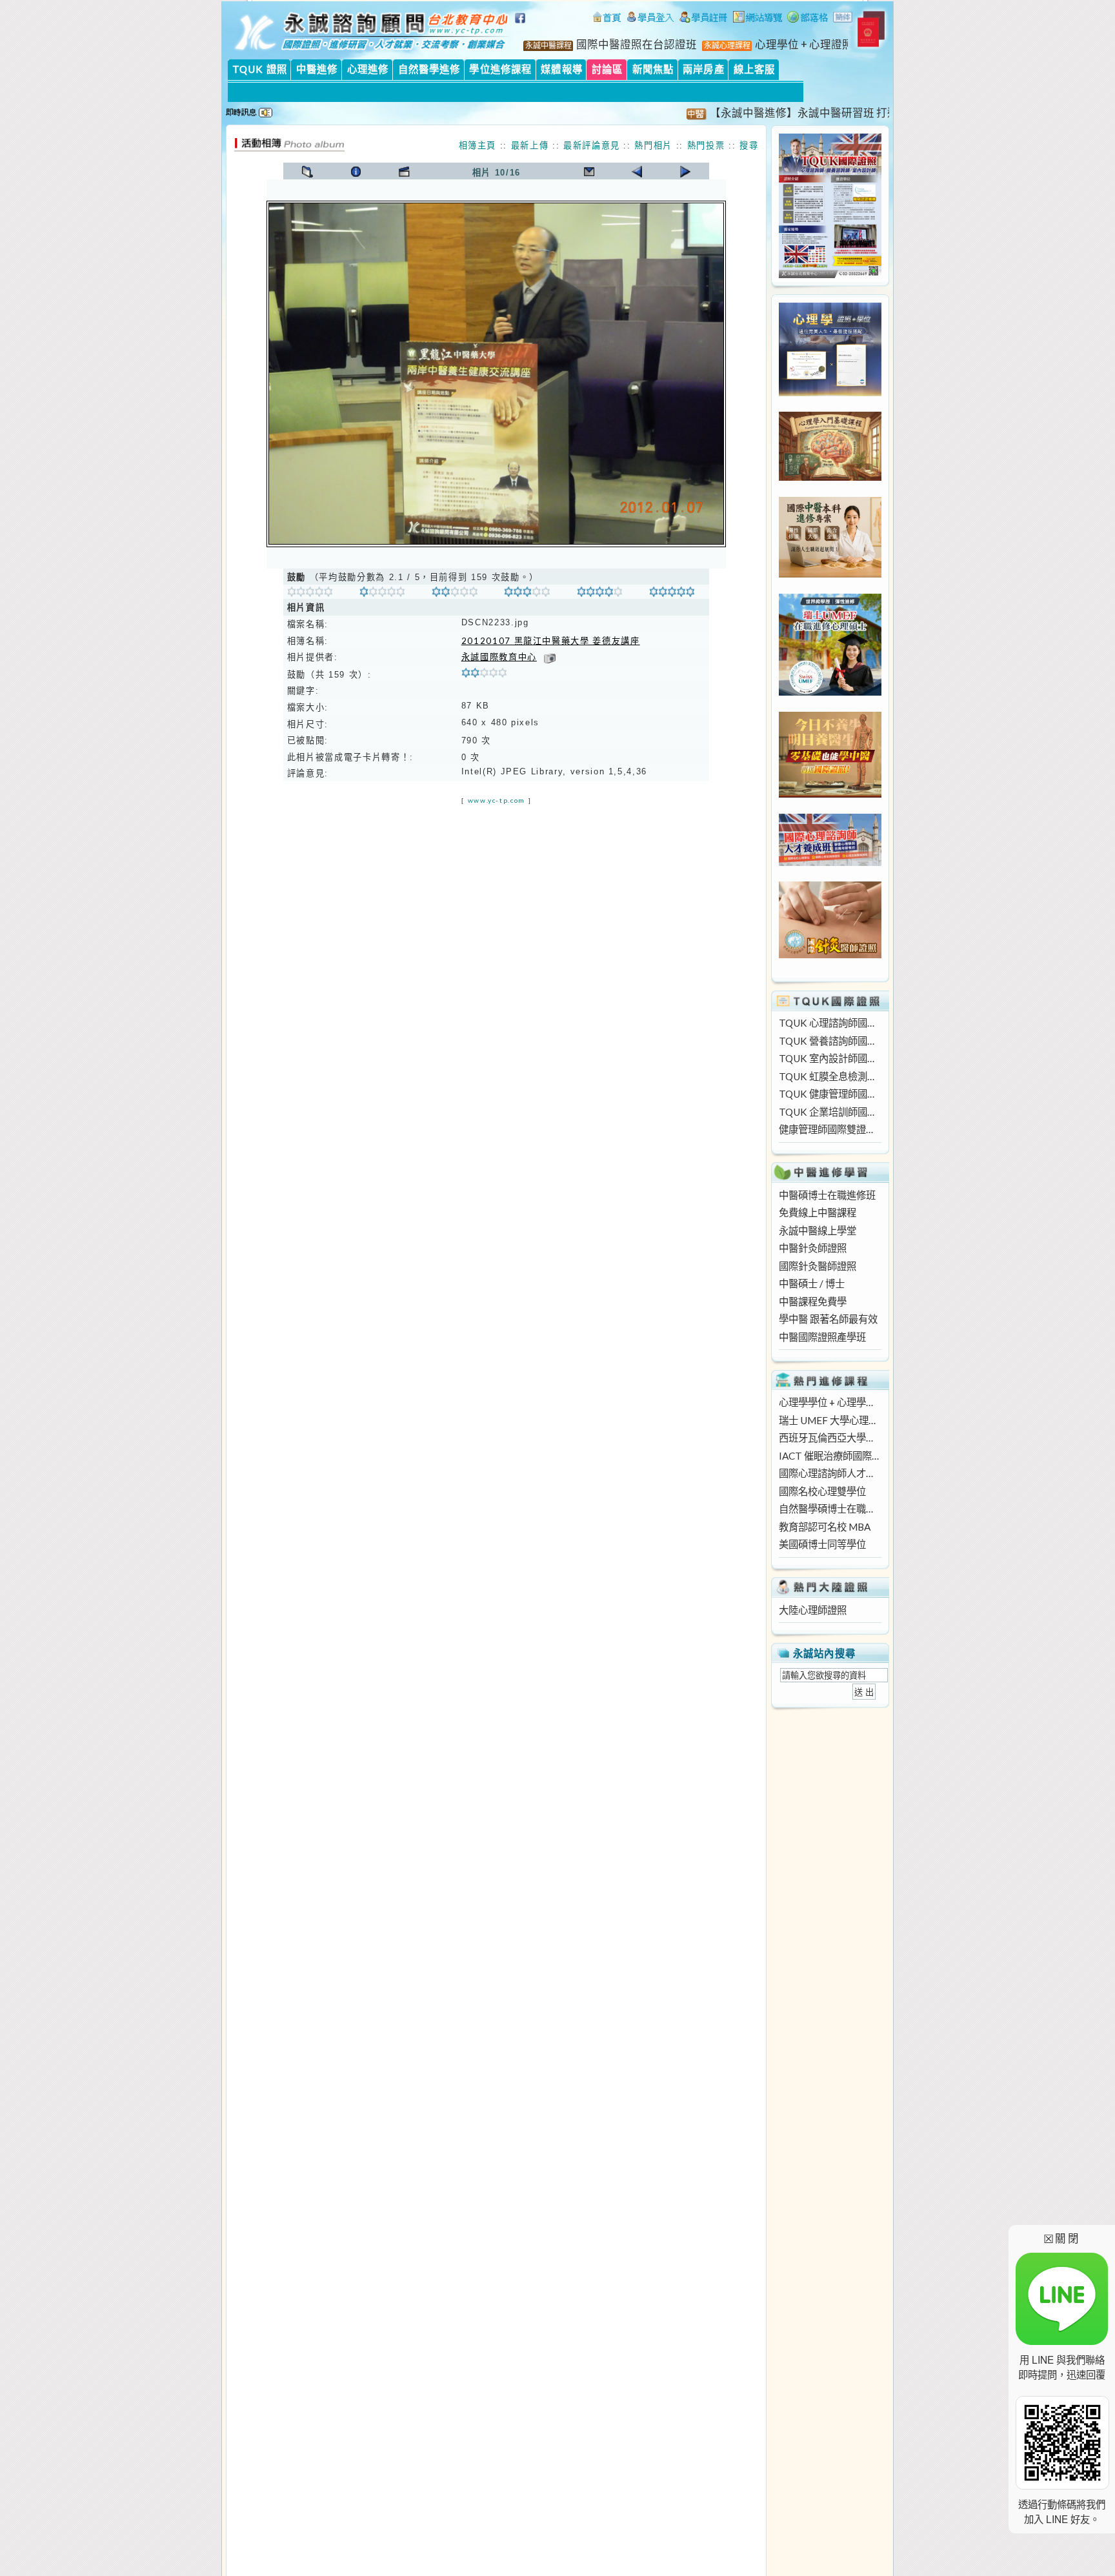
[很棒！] (600, 594)
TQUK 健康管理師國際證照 (830, 1094)
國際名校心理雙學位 (822, 1491)
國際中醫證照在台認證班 (637, 45)
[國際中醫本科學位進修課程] (830, 574)
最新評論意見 (592, 145)
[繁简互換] (843, 19)
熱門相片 (653, 145)
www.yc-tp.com (497, 800)
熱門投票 (706, 145)
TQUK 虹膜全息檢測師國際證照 (830, 1076)
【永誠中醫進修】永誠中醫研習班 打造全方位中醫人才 (805, 113)
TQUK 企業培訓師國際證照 (830, 1112)
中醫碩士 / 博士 (812, 1283)
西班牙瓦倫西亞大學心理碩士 (830, 1438)
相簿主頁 (478, 145)
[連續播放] (404, 172)
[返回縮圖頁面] (307, 172)
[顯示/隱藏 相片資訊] (356, 172)
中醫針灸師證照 (813, 1248)
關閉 (1062, 2238)
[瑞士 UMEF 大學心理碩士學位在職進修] (830, 692)
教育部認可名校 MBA (825, 1527)
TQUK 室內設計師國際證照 (830, 1058)
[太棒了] (672, 594)
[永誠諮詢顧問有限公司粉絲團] (522, 25)
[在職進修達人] (808, 19)
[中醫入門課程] (830, 794)
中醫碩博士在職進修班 (827, 1195)
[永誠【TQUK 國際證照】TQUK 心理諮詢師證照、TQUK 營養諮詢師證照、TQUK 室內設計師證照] (830, 274)
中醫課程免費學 (813, 1302)
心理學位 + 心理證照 (804, 45)
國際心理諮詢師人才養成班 (830, 1473)
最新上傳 (530, 145)
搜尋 (749, 145)
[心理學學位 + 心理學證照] (830, 392)
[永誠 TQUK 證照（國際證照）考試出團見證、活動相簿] (289, 148)
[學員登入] (650, 19)
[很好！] (455, 594)
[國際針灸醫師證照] (830, 954)
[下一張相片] (686, 172)
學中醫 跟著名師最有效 (828, 1319)
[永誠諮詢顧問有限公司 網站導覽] (758, 19)
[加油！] (310, 594)
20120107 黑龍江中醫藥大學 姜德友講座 (551, 641)
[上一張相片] (637, 172)
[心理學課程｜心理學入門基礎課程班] (830, 477)
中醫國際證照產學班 (822, 1337)
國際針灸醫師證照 (818, 1266)
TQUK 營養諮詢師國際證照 (830, 1041)
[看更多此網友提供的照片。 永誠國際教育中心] (550, 657)
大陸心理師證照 (813, 1610)
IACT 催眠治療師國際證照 (830, 1456)
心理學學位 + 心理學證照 (830, 1402)
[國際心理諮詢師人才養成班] (830, 862)
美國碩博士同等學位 (822, 1544)
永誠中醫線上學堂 (818, 1231)
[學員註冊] (704, 19)
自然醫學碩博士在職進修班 (830, 1509)
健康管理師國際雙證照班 (830, 1129)
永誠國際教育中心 (499, 657)
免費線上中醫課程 (818, 1213)
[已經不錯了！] (382, 594)
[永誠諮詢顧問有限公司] (607, 19)
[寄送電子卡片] (589, 172)
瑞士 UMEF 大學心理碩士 (830, 1420)
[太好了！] (527, 594)
